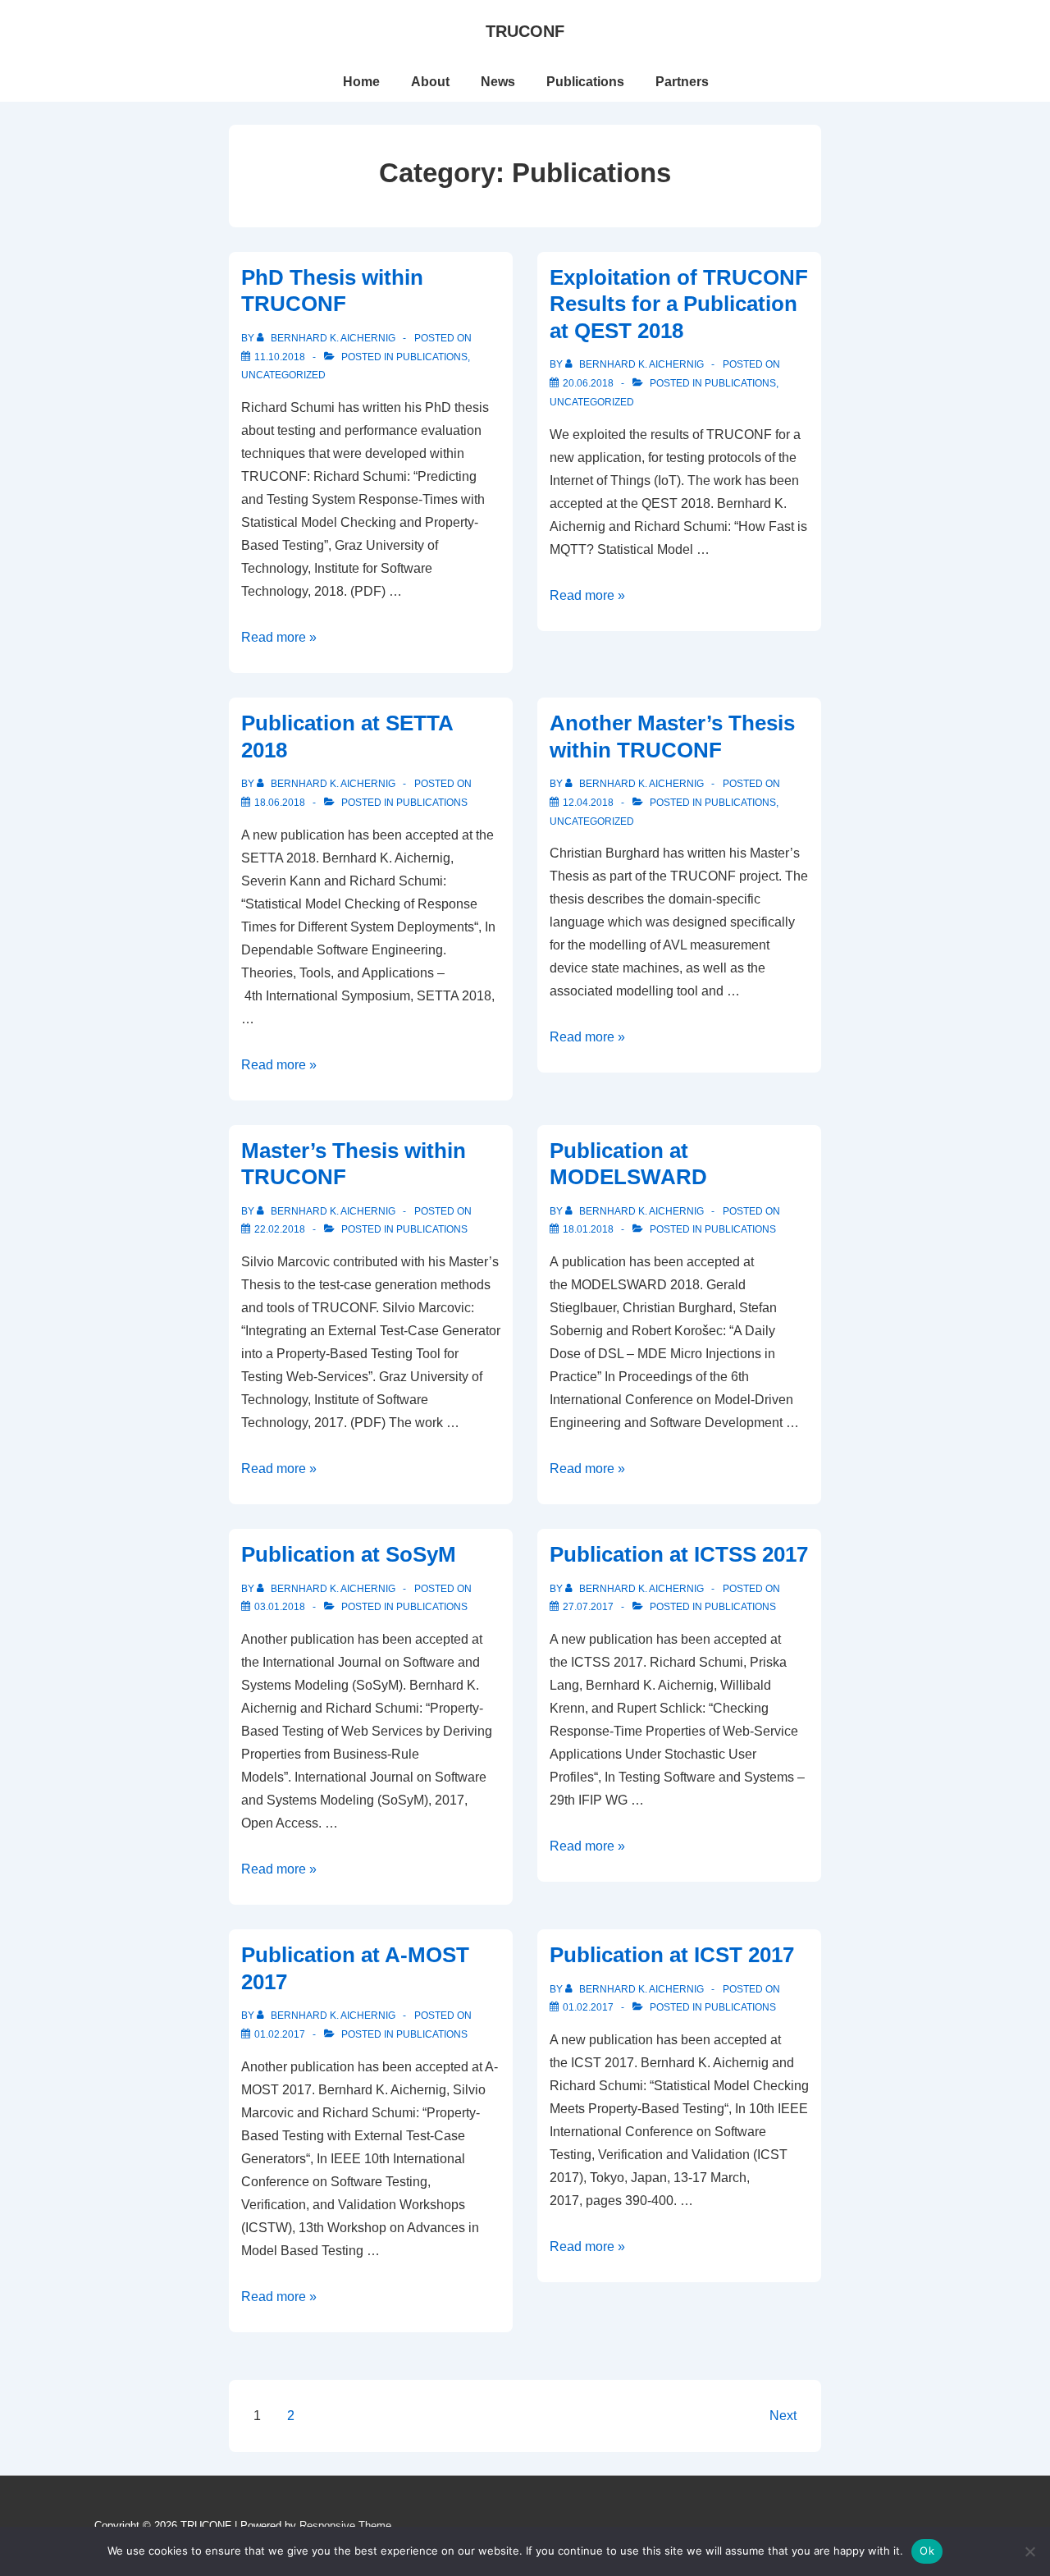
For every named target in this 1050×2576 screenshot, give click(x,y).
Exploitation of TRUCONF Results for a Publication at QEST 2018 (679, 304)
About (430, 82)
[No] (1029, 2551)
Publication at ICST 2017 (672, 1955)
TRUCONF (525, 31)
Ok (927, 2551)
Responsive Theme (345, 2526)
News (498, 82)
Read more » (279, 637)
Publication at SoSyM (349, 1554)
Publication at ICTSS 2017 (679, 1554)
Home (361, 82)
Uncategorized (283, 375)
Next (783, 2416)
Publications (585, 82)
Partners (682, 82)
